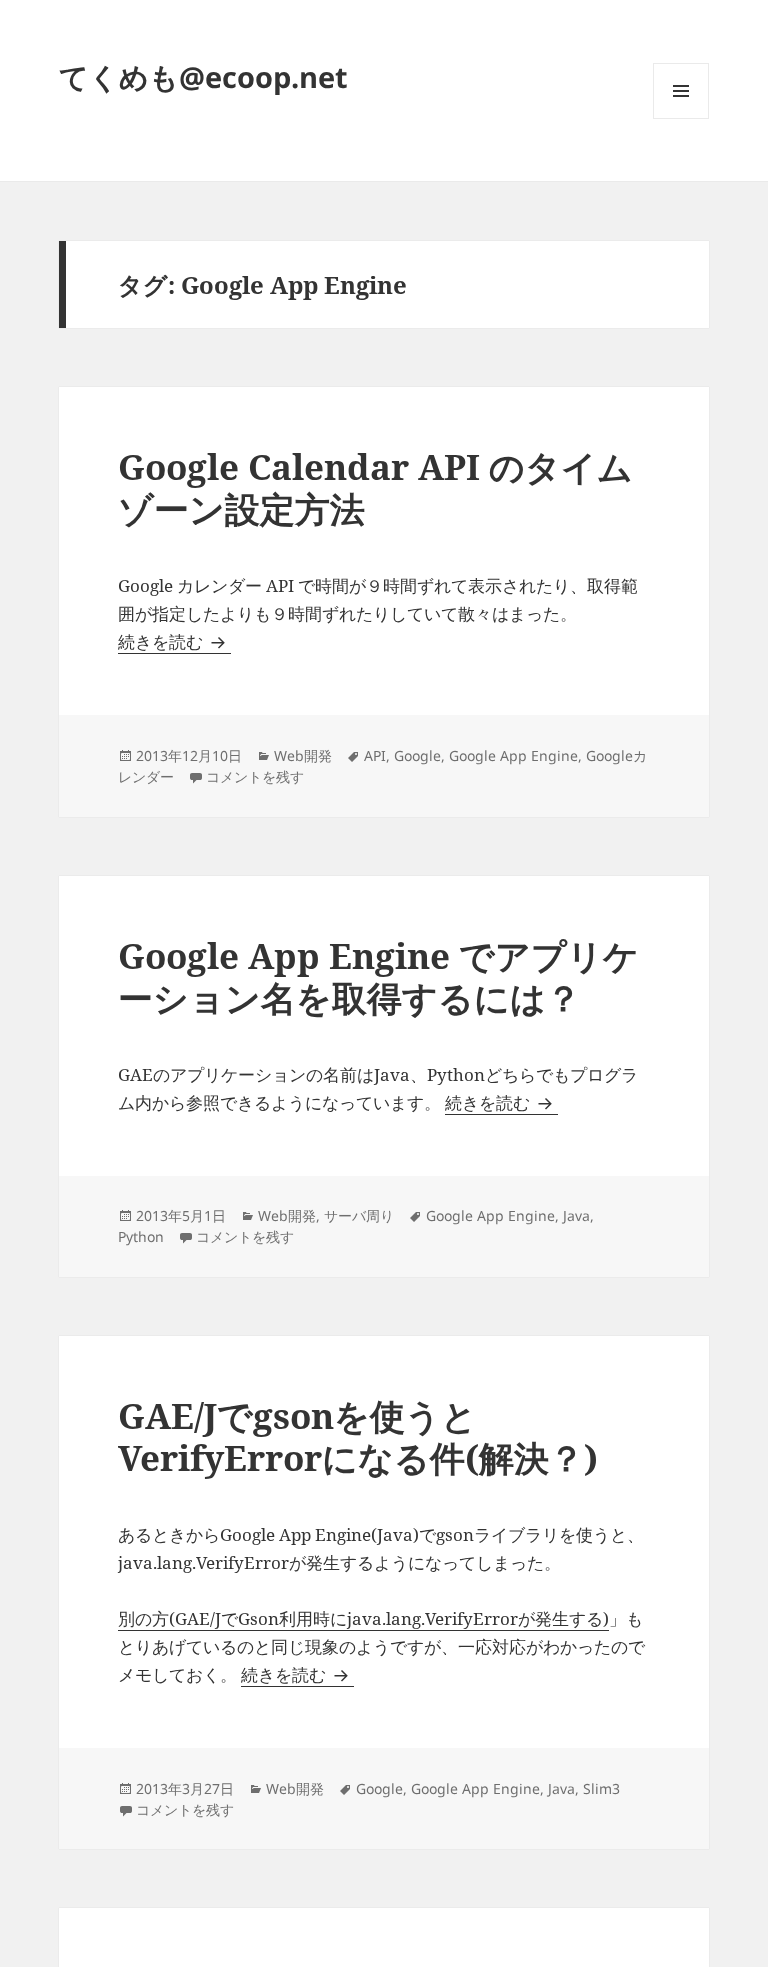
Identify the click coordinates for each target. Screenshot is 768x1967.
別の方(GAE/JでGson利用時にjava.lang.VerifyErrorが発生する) (363, 1618)
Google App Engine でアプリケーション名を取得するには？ (378, 976)
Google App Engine (513, 755)
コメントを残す (255, 776)
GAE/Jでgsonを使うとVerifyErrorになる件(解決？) (358, 1436)
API (375, 755)
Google (417, 755)
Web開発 (303, 755)
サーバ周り (359, 1215)
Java (576, 1215)
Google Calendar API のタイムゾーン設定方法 (375, 487)
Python (141, 1236)
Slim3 (601, 1788)
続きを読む (174, 641)
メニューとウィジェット (681, 118)
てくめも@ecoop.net (203, 76)
